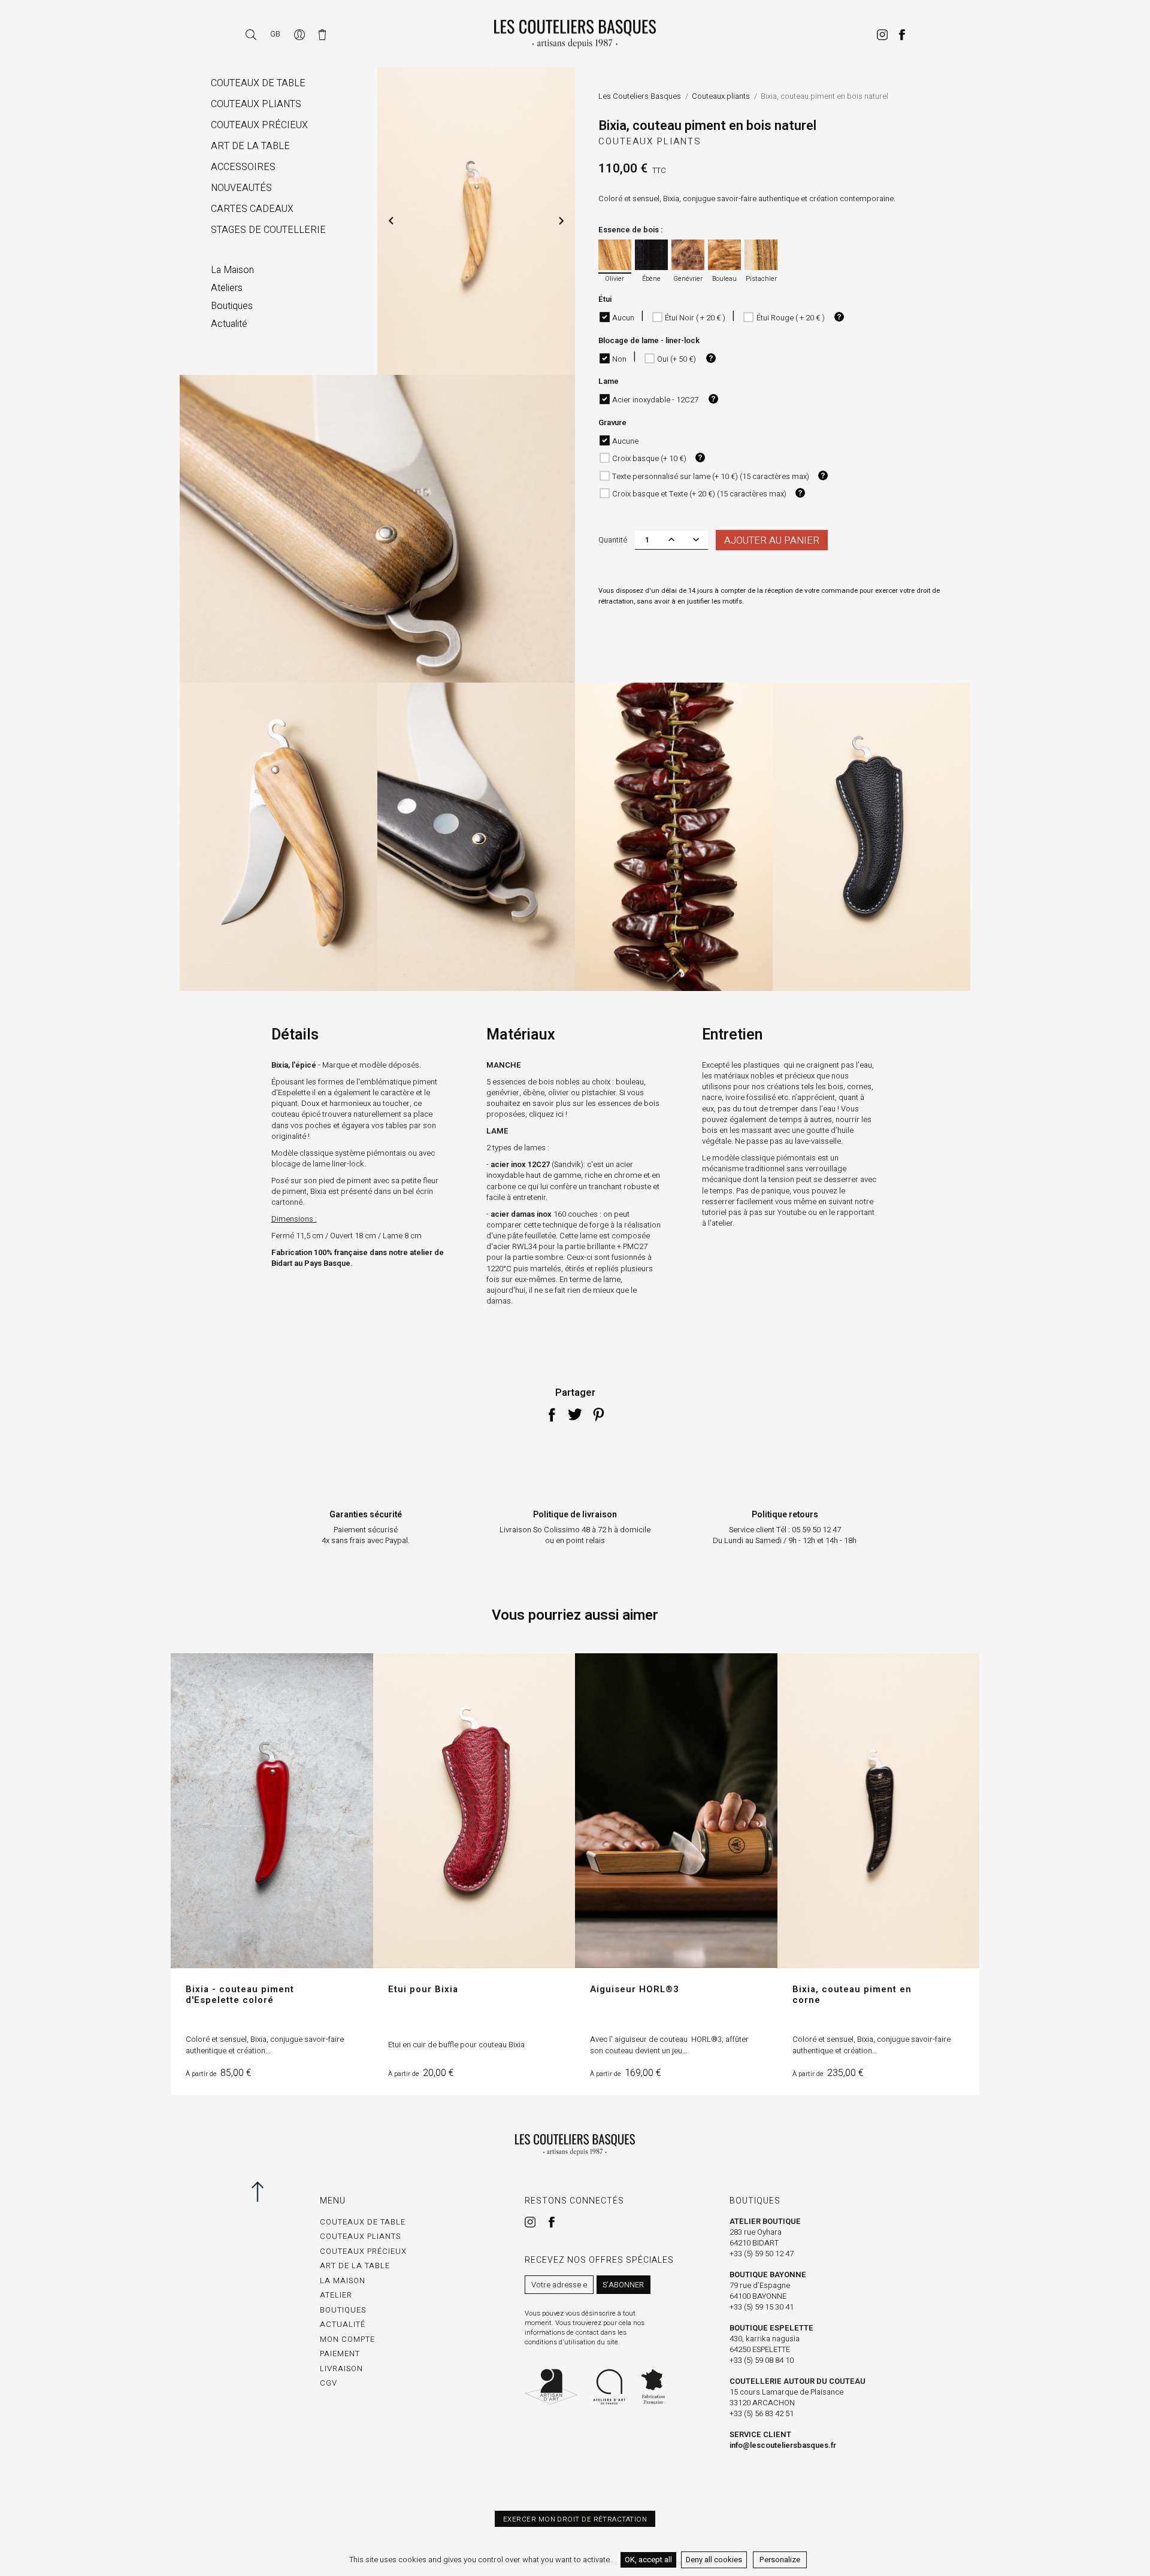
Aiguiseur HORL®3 (635, 1989)
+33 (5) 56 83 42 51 (762, 2413)
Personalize (780, 2560)
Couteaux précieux (363, 2251)
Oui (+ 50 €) (677, 359)
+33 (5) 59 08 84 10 (762, 2360)
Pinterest (598, 1414)
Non (619, 359)
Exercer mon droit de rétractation (575, 2519)
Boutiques (343, 2310)
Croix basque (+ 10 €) (649, 458)
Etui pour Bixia (423, 1989)
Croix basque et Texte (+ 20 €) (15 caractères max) (699, 494)
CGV (329, 2383)
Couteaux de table (363, 2222)
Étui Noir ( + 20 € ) (695, 318)
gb (275, 34)
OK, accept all (648, 2560)
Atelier (336, 2295)
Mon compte (347, 2339)
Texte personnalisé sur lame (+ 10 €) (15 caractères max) (711, 476)
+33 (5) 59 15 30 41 (762, 2307)
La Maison (343, 2280)
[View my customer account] (300, 34)
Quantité (613, 540)
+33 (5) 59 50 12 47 (762, 2254)
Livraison (341, 2369)
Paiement (340, 2354)
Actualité (343, 2324)
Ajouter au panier (772, 541)
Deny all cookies (714, 2560)
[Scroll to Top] (268, 2192)
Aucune (625, 441)
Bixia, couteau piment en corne (852, 1995)
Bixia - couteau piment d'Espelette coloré (240, 1995)
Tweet (575, 1414)
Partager (552, 1414)
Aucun (623, 318)
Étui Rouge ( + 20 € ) (791, 318)
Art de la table (355, 2266)
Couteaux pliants (650, 141)
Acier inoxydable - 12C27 (655, 400)
